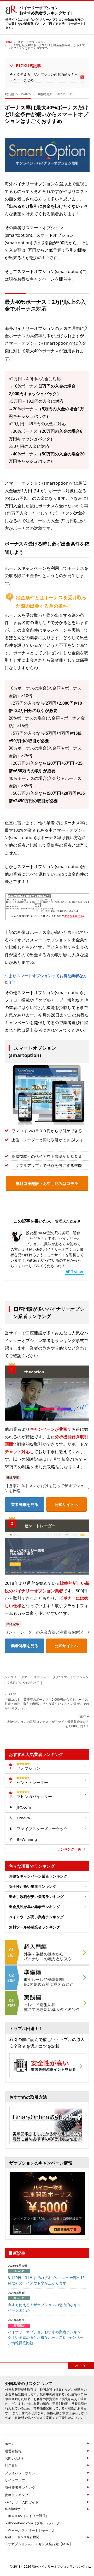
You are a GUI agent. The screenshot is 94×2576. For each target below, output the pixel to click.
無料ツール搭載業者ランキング (34, 1927)
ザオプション (28, 1768)
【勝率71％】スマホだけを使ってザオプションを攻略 (44, 1488)
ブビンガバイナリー (34, 1796)
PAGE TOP (81, 2366)
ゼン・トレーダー (32, 1782)
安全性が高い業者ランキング (33, 1886)
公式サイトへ (66, 1504)
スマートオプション (35, 1677)
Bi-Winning (27, 1839)
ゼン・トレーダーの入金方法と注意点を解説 (44, 1632)
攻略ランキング (17, 2495)
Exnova (23, 1818)
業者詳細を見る (25, 1504)
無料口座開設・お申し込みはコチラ (47, 1183)
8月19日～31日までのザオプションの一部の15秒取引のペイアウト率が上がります (46, 2280)
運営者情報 (13, 2451)
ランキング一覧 (69, 1849)
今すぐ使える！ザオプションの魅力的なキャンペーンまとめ (44, 77)
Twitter (77, 1271)
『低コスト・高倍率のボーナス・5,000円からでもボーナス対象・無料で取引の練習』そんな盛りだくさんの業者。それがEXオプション (47, 1701)
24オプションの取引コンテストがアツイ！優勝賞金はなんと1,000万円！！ (48, 1721)
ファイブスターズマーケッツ (42, 1829)
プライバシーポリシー (22, 2473)
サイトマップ (15, 2480)
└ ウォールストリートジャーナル (30, 2530)
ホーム (10, 2444)
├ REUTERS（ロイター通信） (27, 2516)
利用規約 (11, 2466)
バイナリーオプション (47, 10)
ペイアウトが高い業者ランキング (36, 1917)
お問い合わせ (15, 2458)
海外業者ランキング (20, 2488)
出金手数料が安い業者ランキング (36, 1897)
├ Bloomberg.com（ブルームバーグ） (34, 2523)
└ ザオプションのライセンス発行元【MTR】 (39, 2544)
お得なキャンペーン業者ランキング (38, 1876)
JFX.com (24, 1807)
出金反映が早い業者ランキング (34, 1907)
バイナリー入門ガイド (22, 2502)
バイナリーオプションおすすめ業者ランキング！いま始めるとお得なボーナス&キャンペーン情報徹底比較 (46, 2337)
